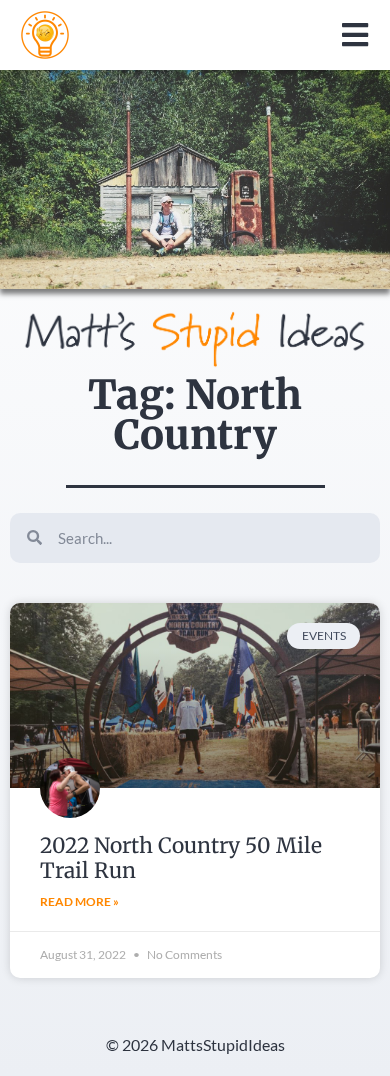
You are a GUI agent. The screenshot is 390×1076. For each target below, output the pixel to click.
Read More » (79, 901)
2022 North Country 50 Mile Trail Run (181, 858)
